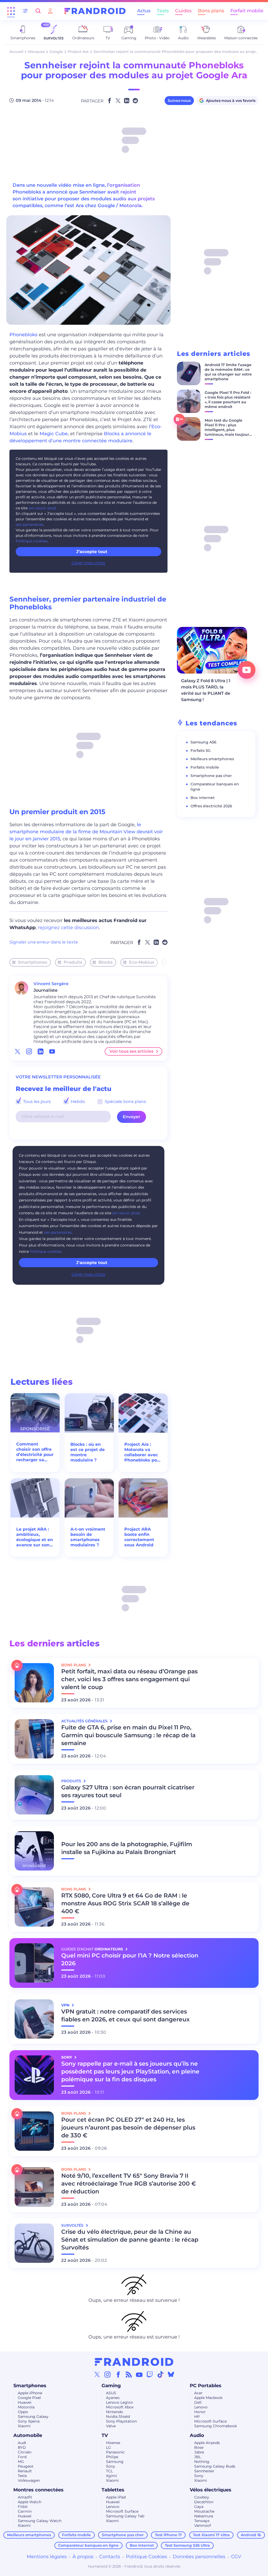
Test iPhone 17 (168, 2535)
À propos (83, 2557)
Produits (73, 962)
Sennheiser (204, 2471)
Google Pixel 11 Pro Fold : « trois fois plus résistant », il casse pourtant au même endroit (228, 400)
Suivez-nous (179, 101)
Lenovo (201, 2407)
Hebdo (77, 1102)
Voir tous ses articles (131, 1051)
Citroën (25, 2452)
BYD (22, 2447)
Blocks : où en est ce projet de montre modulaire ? (88, 1452)
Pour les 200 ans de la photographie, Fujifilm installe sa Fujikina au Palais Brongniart (127, 1848)
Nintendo (115, 2412)
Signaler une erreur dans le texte (44, 942)
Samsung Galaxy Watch (40, 2521)
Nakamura (204, 2516)
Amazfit (25, 2497)
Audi (22, 2443)
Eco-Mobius (142, 962)
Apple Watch (30, 2502)
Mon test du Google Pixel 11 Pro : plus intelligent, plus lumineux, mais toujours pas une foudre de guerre (228, 432)
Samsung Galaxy (33, 2417)
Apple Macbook (208, 2398)
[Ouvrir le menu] (11, 11)
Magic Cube (54, 434)
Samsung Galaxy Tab (125, 2516)
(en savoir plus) (42, 508)
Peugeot (26, 2466)
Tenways (202, 2521)
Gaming (111, 2386)
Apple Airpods (207, 2443)
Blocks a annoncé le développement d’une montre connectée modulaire (80, 437)
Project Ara (78, 52)
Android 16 (251, 2535)
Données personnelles (199, 2557)
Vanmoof (203, 2525)
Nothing (202, 2462)
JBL (198, 2457)
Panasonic (115, 2452)
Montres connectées (38, 2490)
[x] (18, 1051)
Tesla (22, 2476)
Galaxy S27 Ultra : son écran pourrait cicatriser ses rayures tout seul (128, 1791)
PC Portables (206, 2386)
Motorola (26, 2407)
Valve (111, 2426)
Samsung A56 (203, 742)
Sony (111, 2466)
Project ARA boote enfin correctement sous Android (139, 1537)
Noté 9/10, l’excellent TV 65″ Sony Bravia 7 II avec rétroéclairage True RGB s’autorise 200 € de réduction (129, 2184)
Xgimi (111, 2476)
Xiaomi (24, 2426)
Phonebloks (23, 335)
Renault (25, 2471)
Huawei (25, 2402)
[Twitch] (150, 2374)
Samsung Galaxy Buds (215, 2466)
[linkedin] (41, 1051)
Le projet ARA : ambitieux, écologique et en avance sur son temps (35, 1537)
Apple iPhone (30, 2393)
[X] (97, 2374)
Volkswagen (29, 2480)
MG (21, 2462)
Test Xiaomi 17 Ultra (211, 2535)
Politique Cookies (146, 2557)
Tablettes (113, 2490)
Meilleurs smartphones (212, 759)
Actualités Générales (85, 1721)
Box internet (203, 798)
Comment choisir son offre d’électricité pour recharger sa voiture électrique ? (35, 1452)
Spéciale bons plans (125, 1102)
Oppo (23, 2412)
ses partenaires (29, 525)
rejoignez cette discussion (68, 928)
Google (56, 52)
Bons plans (211, 11)
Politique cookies (31, 541)
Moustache (204, 2511)
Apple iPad (116, 2497)
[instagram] (29, 1051)
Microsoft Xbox (120, 2407)
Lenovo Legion (119, 2402)
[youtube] (52, 1051)
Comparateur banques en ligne (88, 2545)
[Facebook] (118, 2374)
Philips (112, 2457)
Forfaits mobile (205, 767)
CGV (236, 2557)
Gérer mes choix (88, 563)
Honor (200, 2412)
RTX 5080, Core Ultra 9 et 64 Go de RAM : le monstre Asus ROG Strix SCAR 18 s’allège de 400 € (125, 1903)
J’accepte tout (92, 552)
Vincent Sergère (51, 984)
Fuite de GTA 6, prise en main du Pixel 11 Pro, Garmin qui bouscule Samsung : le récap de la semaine (128, 1735)
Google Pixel (29, 2398)
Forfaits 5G (201, 751)
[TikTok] (160, 2374)
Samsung (115, 2462)
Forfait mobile (247, 11)
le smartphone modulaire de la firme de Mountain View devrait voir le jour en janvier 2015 (86, 832)
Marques (36, 52)
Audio (197, 2435)
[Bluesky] (171, 2374)
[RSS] (129, 2374)
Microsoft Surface (210, 2421)
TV (105, 2435)
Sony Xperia (29, 2421)
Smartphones (32, 962)
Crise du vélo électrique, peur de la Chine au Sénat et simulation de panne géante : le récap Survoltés (130, 2240)
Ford (22, 2457)
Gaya (199, 2507)
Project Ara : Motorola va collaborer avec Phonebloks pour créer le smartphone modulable (143, 1452)
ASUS (111, 2393)
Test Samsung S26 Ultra (187, 2545)
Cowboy (202, 2497)
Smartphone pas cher (211, 776)
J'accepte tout (92, 1263)
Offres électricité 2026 (211, 806)
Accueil (16, 52)
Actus (144, 11)
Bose (199, 2447)
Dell (198, 2402)
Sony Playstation (121, 2421)
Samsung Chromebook (216, 2426)
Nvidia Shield (118, 2417)
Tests (163, 11)
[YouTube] (139, 2374)
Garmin (25, 2511)
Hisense (113, 2443)
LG (108, 2447)
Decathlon (204, 2502)
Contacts (110, 2557)
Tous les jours (36, 1102)
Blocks (105, 962)
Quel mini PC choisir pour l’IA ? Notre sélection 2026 (130, 1959)
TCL (109, 2471)
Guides (183, 11)
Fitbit (23, 2507)
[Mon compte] (50, 11)
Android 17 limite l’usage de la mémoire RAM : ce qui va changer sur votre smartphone (228, 372)
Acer (198, 2393)
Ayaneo (113, 2398)
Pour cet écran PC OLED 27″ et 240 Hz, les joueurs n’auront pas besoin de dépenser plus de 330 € (128, 2128)
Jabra (199, 2452)
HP (197, 2417)
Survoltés (73, 2225)
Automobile (28, 2435)
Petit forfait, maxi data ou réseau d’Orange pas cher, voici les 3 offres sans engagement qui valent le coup (129, 1679)
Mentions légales (47, 2557)
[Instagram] (108, 2374)
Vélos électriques (211, 2490)
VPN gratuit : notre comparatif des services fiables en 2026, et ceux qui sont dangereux (125, 2015)
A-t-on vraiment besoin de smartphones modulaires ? (88, 1537)
